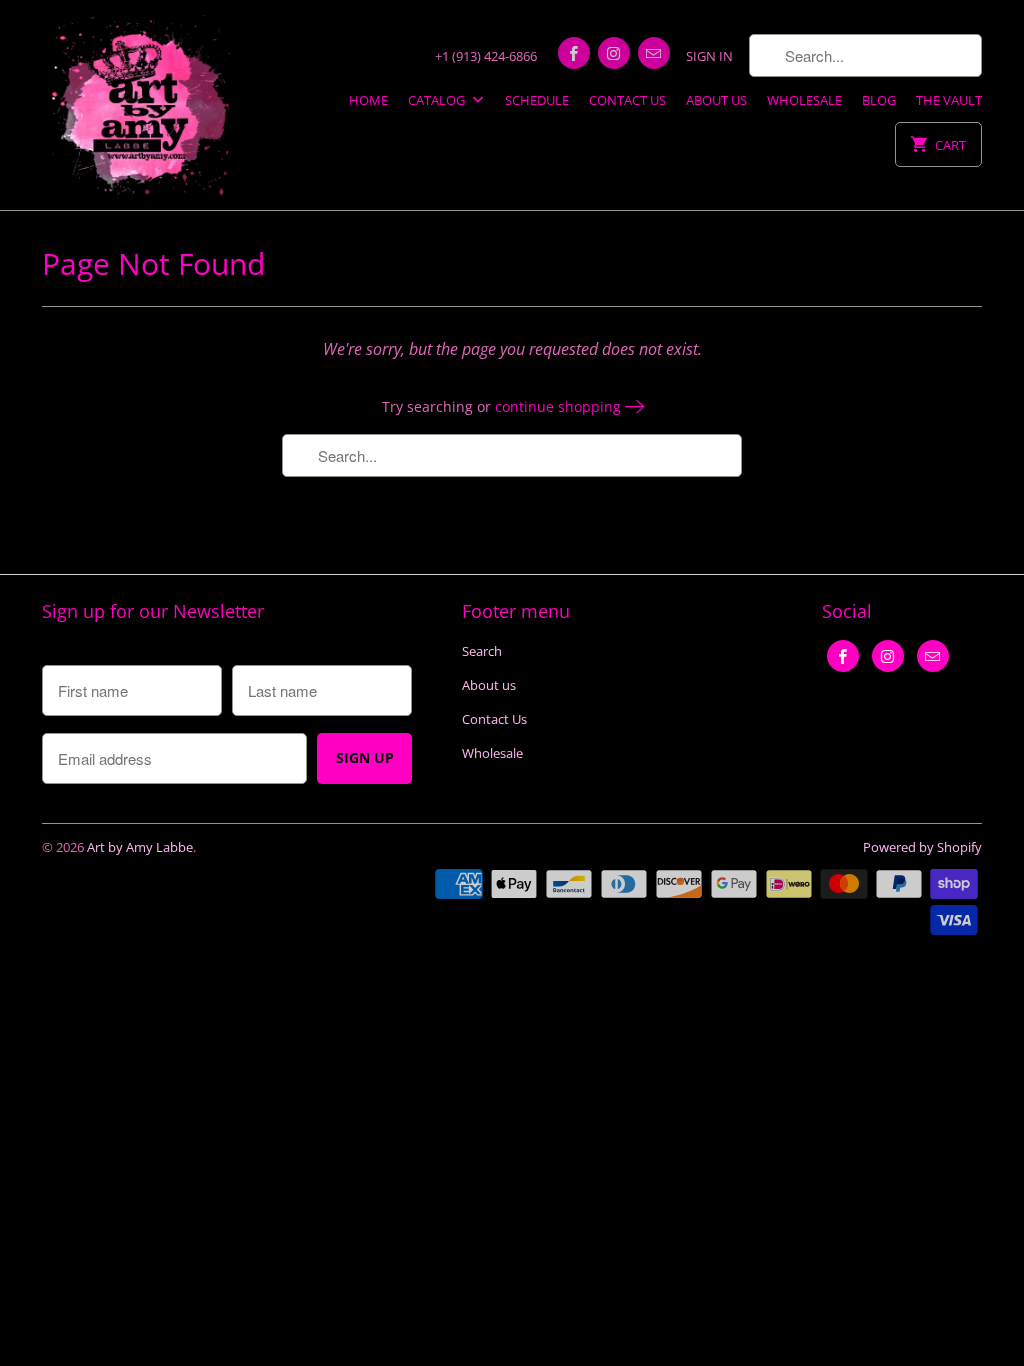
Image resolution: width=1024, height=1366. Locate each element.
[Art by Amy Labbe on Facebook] (574, 53)
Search (482, 651)
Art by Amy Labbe (140, 847)
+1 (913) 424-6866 (486, 56)
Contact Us (627, 100)
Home (368, 100)
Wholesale (804, 100)
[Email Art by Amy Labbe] (654, 53)
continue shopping (560, 406)
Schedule (537, 100)
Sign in (709, 56)
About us (716, 100)
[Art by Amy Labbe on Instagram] (614, 53)
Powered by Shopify (922, 847)
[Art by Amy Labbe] (142, 105)
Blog (879, 100)
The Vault (949, 100)
